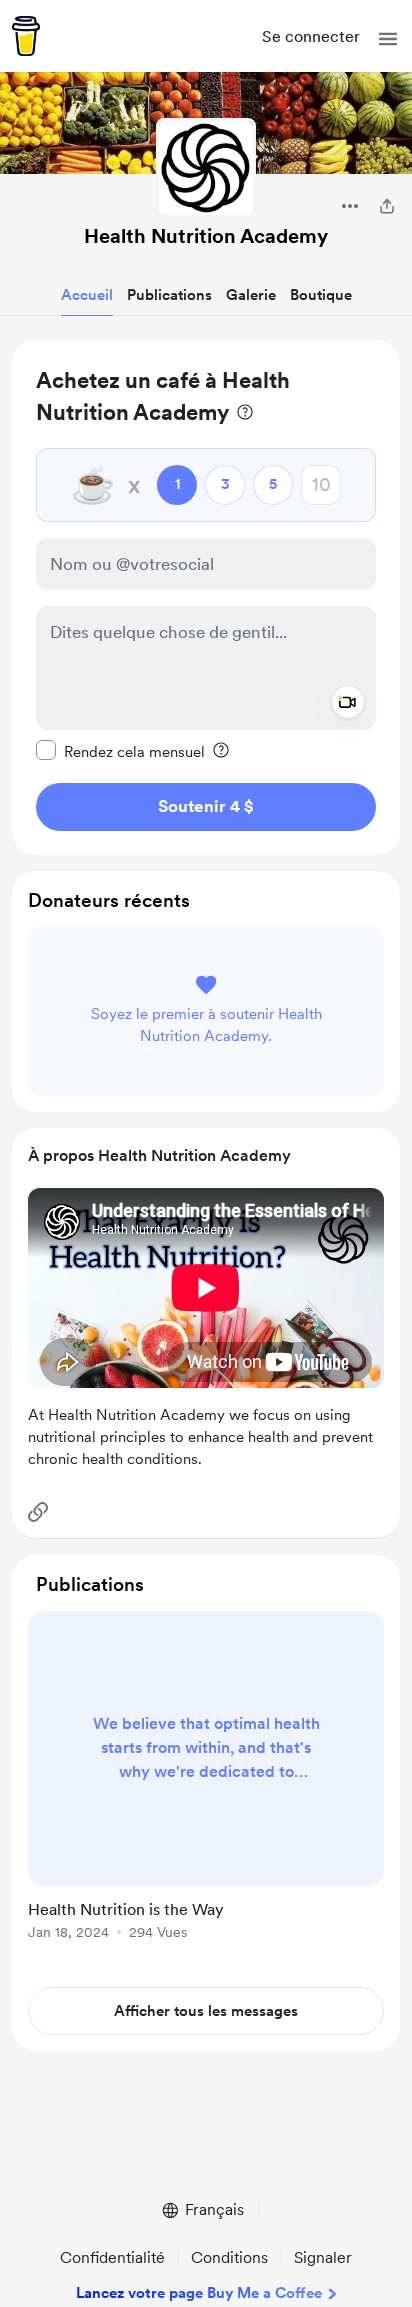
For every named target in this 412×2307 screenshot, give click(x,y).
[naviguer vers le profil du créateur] (206, 168)
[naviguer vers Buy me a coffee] (26, 36)
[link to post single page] (206, 1779)
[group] (206, 1787)
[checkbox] (120, 751)
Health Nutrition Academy (206, 236)
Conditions (229, 2257)
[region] (206, 597)
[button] (388, 39)
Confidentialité (112, 2257)
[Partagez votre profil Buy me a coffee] (387, 206)
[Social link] (38, 1512)
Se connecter (311, 36)
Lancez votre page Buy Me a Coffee (199, 2293)
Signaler (323, 2257)
